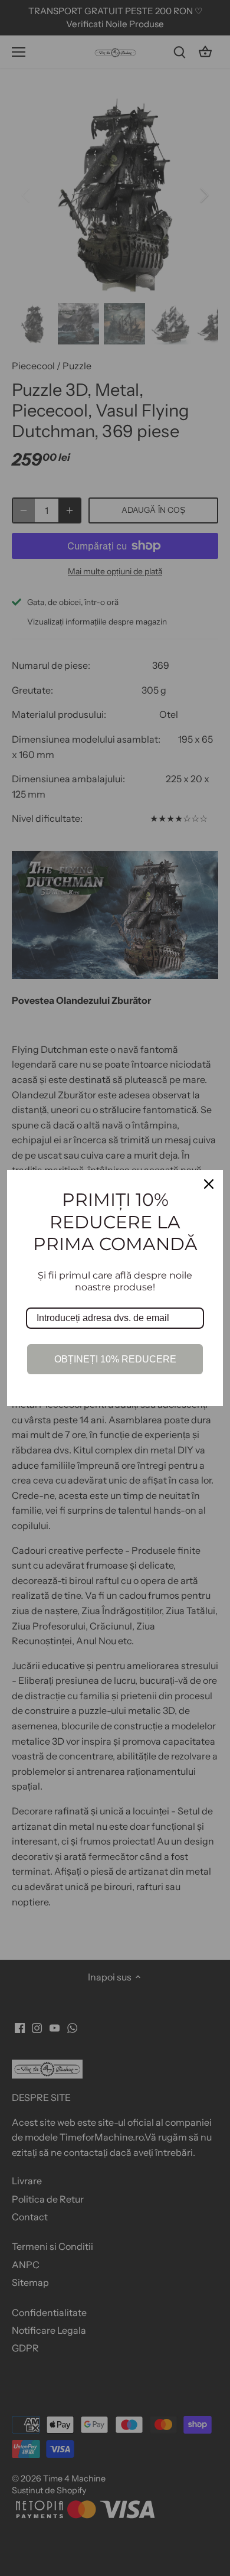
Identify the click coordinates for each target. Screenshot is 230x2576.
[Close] (209, 1184)
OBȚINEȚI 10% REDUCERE (115, 1359)
